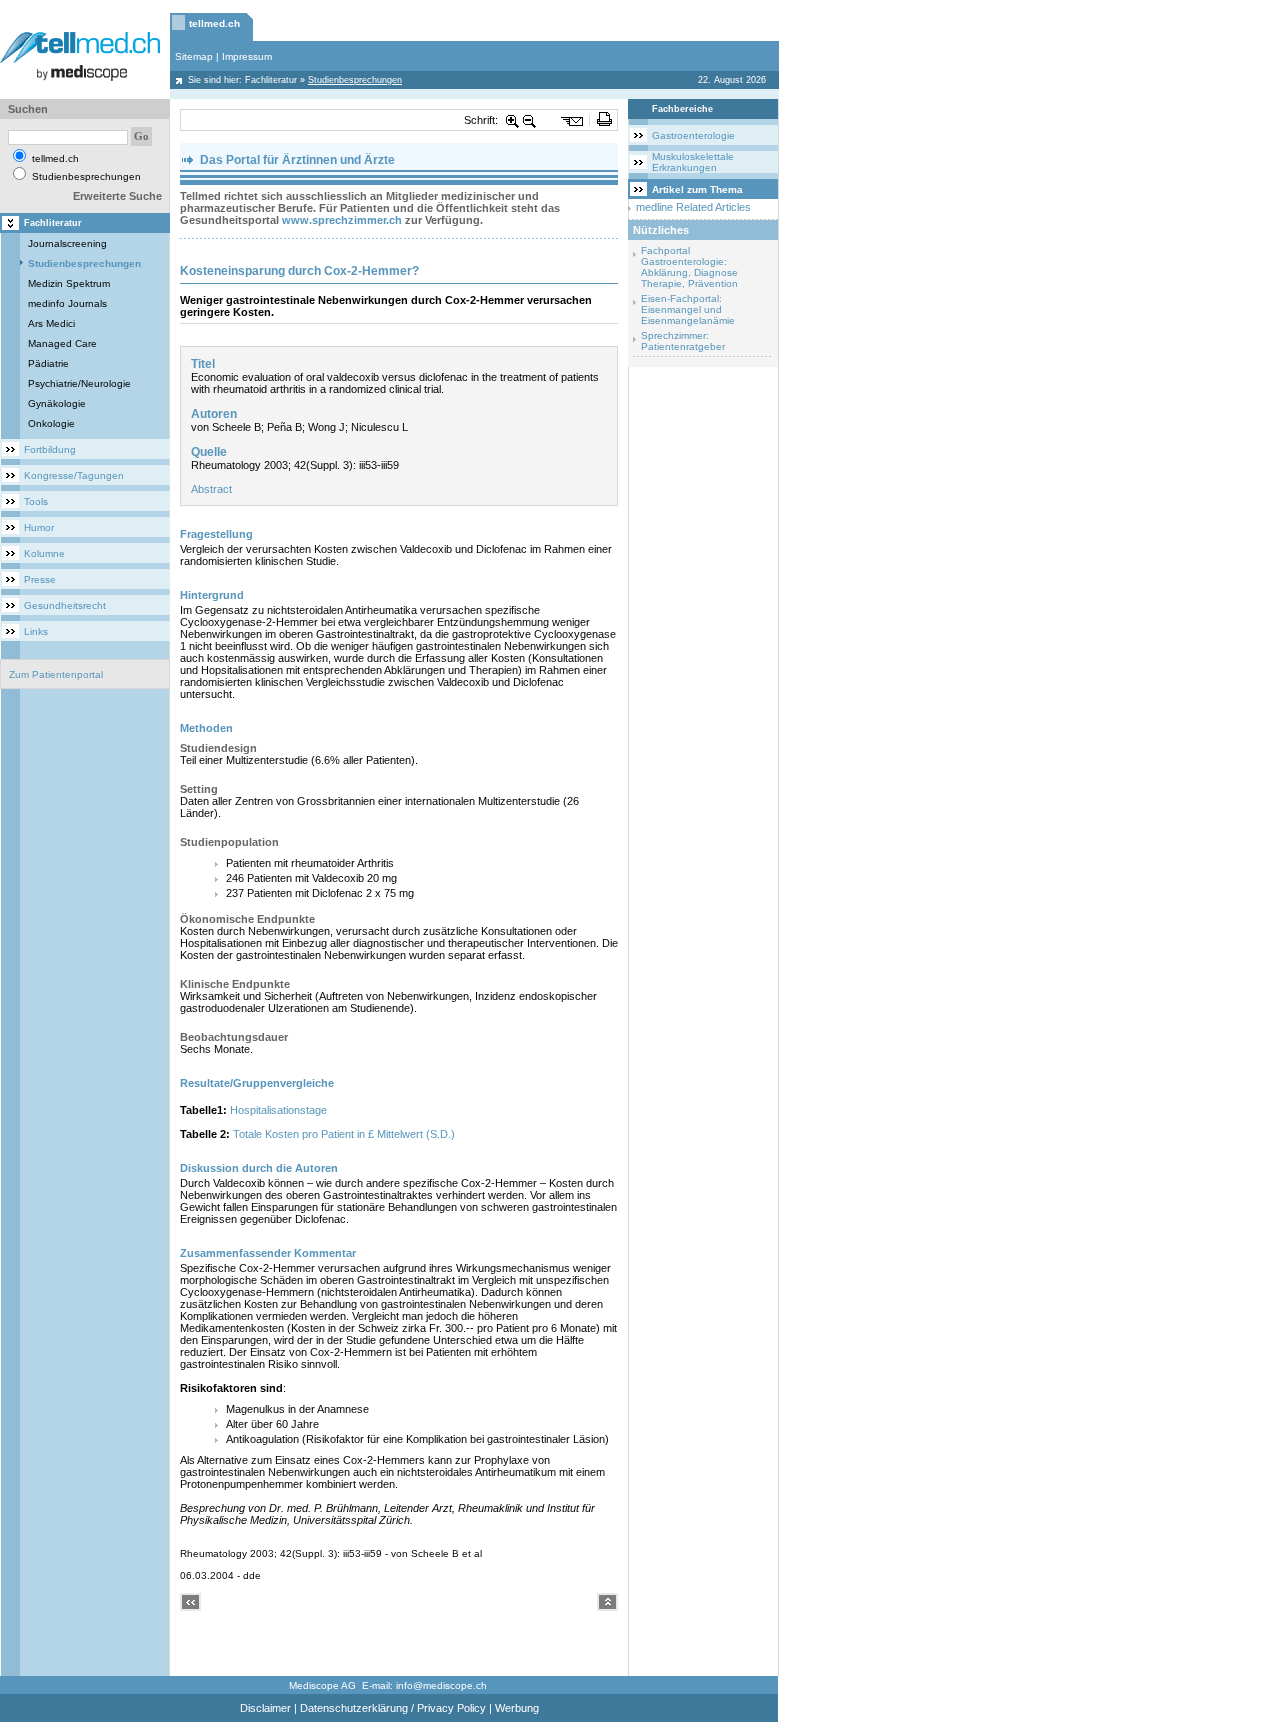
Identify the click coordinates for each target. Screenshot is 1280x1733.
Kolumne (44, 553)
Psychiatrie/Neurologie (79, 383)
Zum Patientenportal (56, 674)
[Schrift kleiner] (530, 120)
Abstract (211, 489)
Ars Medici (51, 323)
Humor (39, 527)
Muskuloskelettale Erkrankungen (693, 162)
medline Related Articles (693, 207)
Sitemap (194, 56)
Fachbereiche (682, 109)
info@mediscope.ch (441, 1685)
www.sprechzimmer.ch (342, 220)
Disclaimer (265, 1708)
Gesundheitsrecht (65, 605)
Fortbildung (50, 449)
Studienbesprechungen (84, 263)
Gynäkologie (57, 403)
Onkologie (51, 423)
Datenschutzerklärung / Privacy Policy (393, 1708)
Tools (36, 501)
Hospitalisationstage (278, 1110)
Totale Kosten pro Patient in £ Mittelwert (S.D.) (344, 1134)
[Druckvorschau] (604, 120)
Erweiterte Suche (117, 196)
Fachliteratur (271, 80)
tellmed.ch (214, 23)
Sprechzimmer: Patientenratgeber (683, 341)
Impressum (247, 56)
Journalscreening (67, 243)
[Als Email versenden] (572, 120)
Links (36, 631)
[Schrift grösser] (513, 120)
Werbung (517, 1708)
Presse (40, 579)
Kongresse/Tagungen (74, 475)
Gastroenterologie (693, 135)
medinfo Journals (67, 303)
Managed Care (62, 343)
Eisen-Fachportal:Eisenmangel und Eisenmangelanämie (688, 309)
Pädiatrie (48, 363)
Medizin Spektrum (69, 283)
